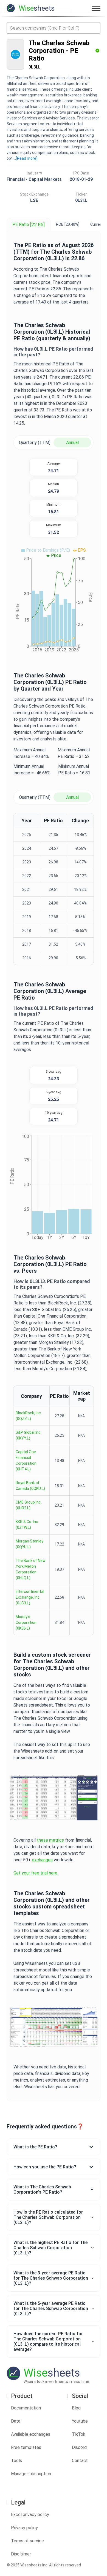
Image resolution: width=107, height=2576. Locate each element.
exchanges (42, 1860)
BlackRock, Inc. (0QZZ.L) (29, 1416)
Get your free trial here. (36, 1873)
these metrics (50, 1840)
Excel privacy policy (30, 2515)
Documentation (26, 2408)
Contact (80, 2461)
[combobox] (54, 28)
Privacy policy (24, 2528)
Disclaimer (21, 2554)
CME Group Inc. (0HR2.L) (29, 1505)
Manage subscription (31, 2474)
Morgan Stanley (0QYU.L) (29, 1544)
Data (16, 2421)
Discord (79, 2447)
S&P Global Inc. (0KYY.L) (29, 1435)
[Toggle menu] (96, 8)
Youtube (80, 2421)
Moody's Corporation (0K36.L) (26, 1622)
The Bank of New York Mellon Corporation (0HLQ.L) (31, 1569)
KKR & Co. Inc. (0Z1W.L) (27, 1525)
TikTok (79, 2434)
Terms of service (27, 2541)
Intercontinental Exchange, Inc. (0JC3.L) (30, 1597)
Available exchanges (31, 2434)
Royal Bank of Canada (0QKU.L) (30, 1486)
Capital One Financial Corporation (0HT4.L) (26, 1460)
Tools (16, 2461)
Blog (76, 2408)
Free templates (26, 2447)
